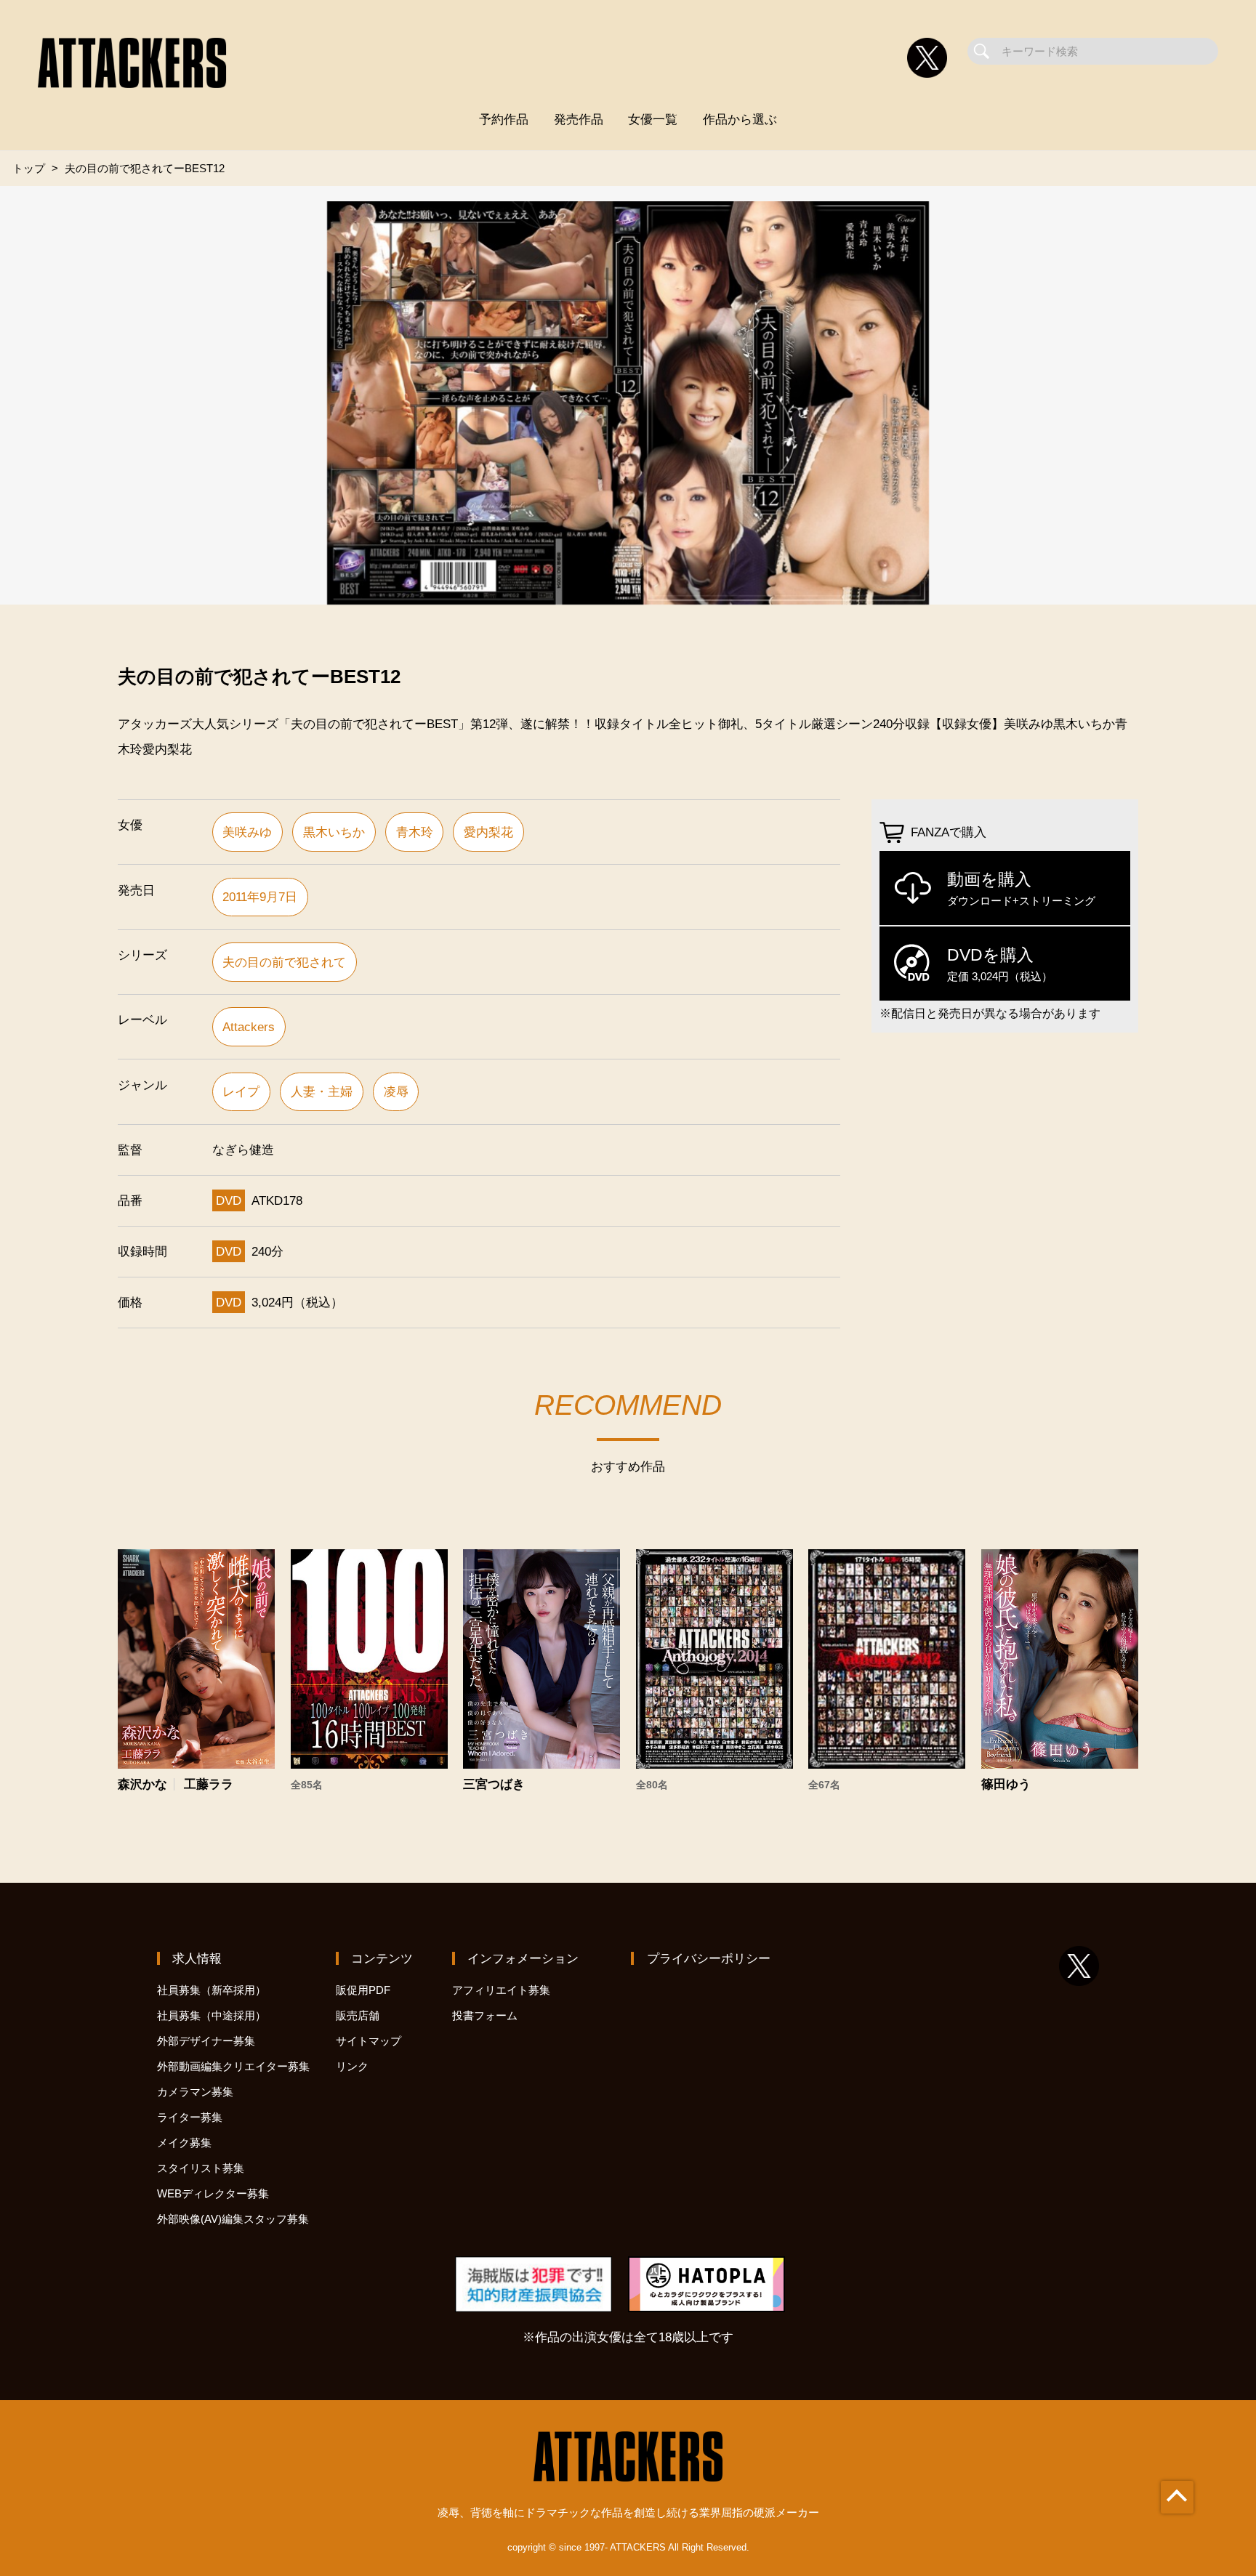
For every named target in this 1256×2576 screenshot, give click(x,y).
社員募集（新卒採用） (212, 1990)
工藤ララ (209, 1784)
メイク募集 (184, 2143)
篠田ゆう (1006, 1784)
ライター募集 (190, 2117)
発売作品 (579, 119)
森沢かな (142, 1784)
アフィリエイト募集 (501, 1990)
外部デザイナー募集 (206, 2041)
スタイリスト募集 (201, 2168)
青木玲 (415, 832)
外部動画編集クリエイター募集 (233, 2066)
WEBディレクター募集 (213, 2193)
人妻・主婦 (322, 1091)
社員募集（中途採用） (212, 2015)
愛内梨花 (488, 832)
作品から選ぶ (740, 119)
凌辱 (396, 1091)
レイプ (241, 1091)
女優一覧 (653, 119)
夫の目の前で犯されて (284, 962)
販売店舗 (358, 2015)
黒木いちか (334, 832)
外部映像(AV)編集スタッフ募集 (233, 2219)
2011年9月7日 (260, 897)
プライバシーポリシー (709, 1958)
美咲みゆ (247, 832)
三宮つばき (494, 1784)
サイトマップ (369, 2041)
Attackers (249, 1027)
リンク (352, 2066)
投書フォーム (485, 2015)
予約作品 (504, 119)
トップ (29, 168)
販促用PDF (363, 1990)
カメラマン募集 (195, 2092)
